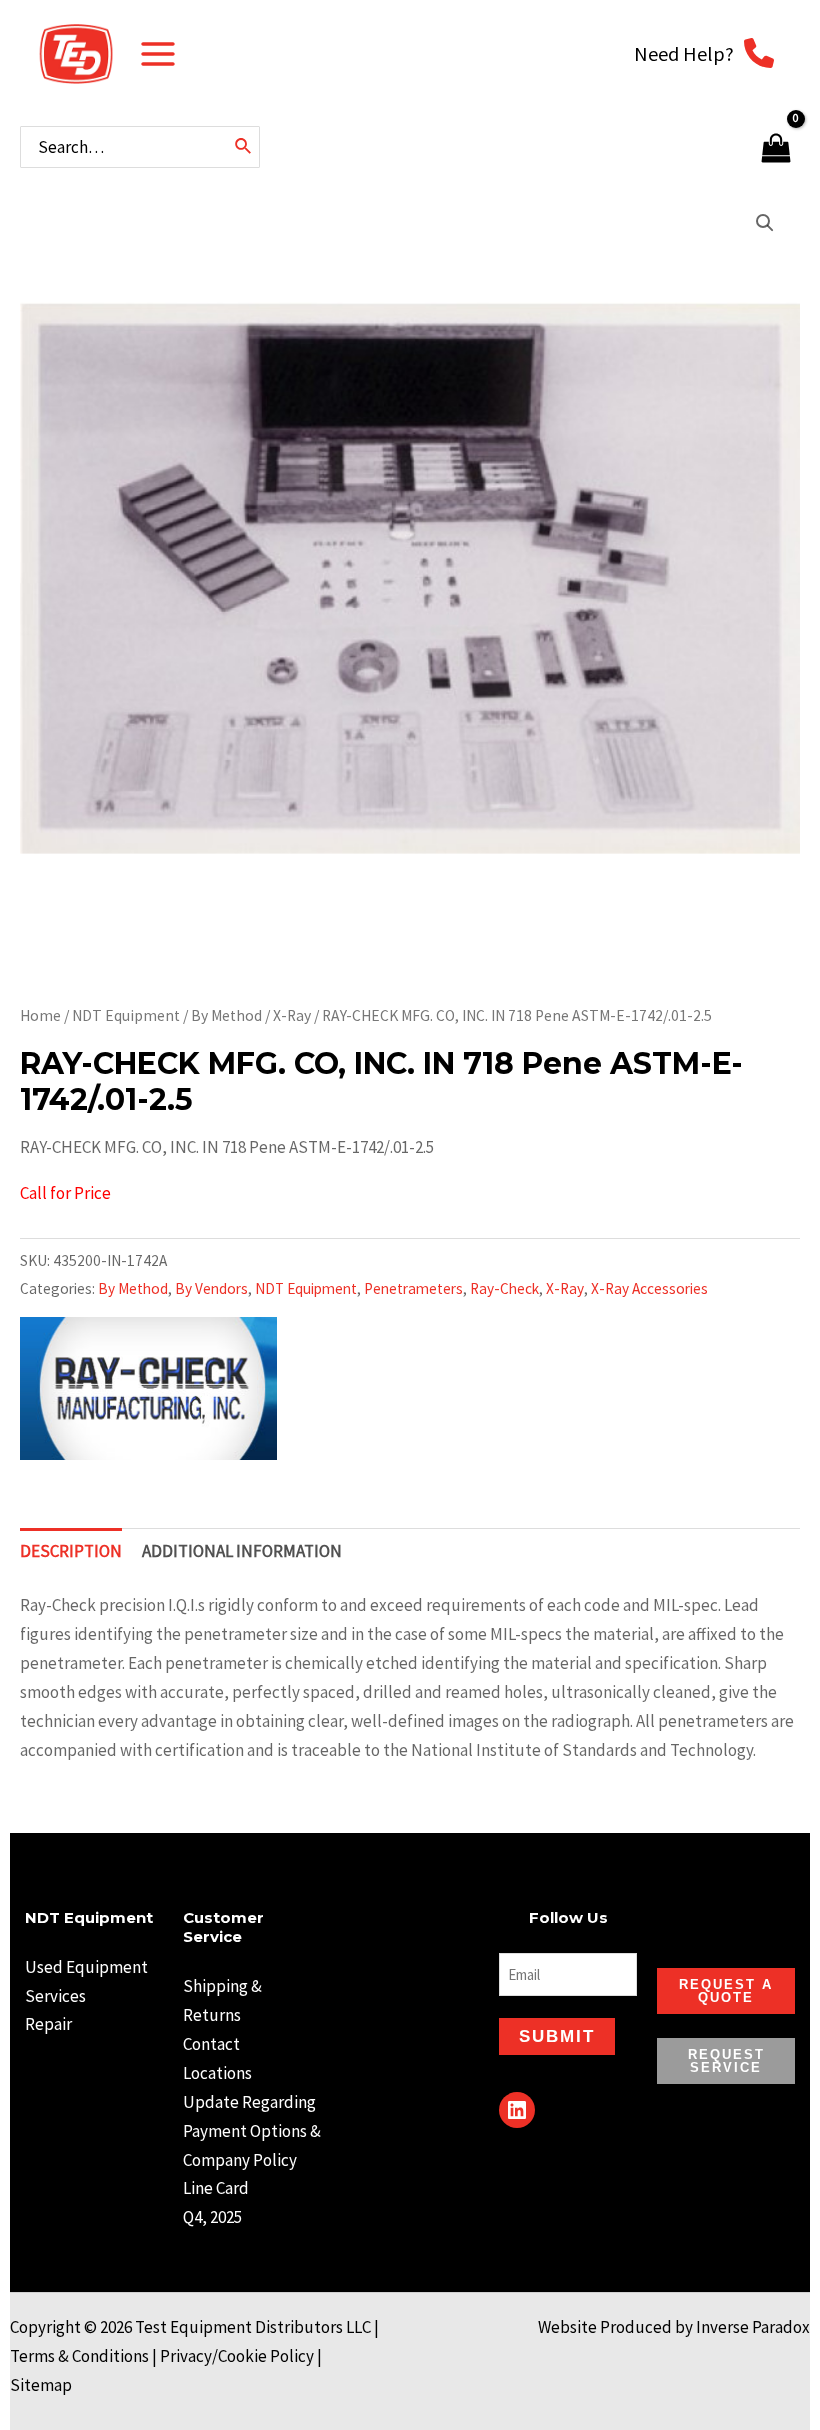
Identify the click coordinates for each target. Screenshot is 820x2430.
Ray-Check (504, 1288)
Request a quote (726, 1991)
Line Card (216, 2188)
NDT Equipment (126, 1015)
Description (71, 1551)
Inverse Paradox (753, 2327)
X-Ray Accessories (649, 1288)
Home (40, 1015)
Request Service (726, 2061)
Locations (217, 2073)
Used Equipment (86, 1967)
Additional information (242, 1551)
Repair (48, 2024)
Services (55, 1996)
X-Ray (292, 1015)
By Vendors (211, 1288)
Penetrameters (413, 1288)
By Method (226, 1015)
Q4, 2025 (212, 2217)
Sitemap (41, 2385)
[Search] (244, 147)
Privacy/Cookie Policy (237, 2356)
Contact (211, 2044)
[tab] (71, 1551)
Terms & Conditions (79, 2356)
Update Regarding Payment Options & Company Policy (252, 2131)
